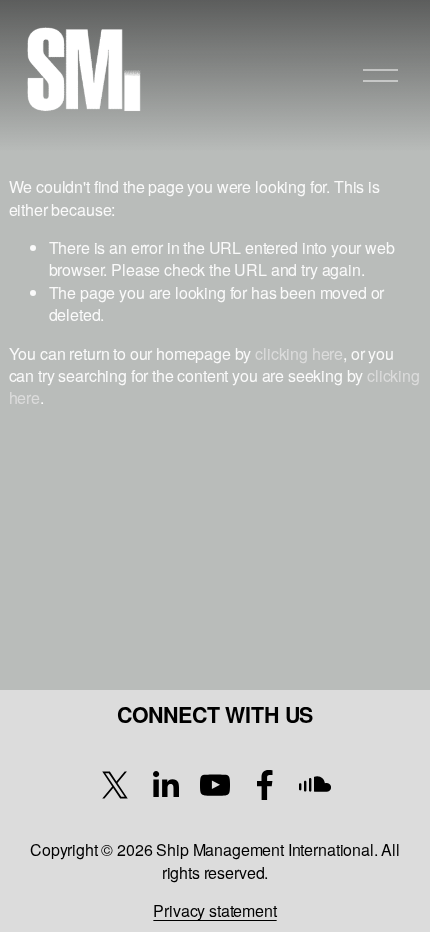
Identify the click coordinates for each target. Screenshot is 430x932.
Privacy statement (214, 911)
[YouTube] (215, 785)
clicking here (299, 353)
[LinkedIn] (165, 785)
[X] (115, 785)
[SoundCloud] (315, 785)
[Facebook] (265, 785)
